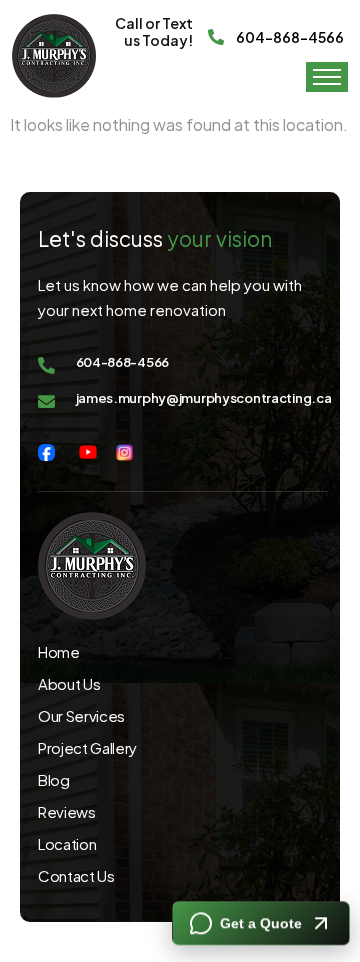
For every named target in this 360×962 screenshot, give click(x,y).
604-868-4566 (290, 37)
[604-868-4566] (216, 31)
